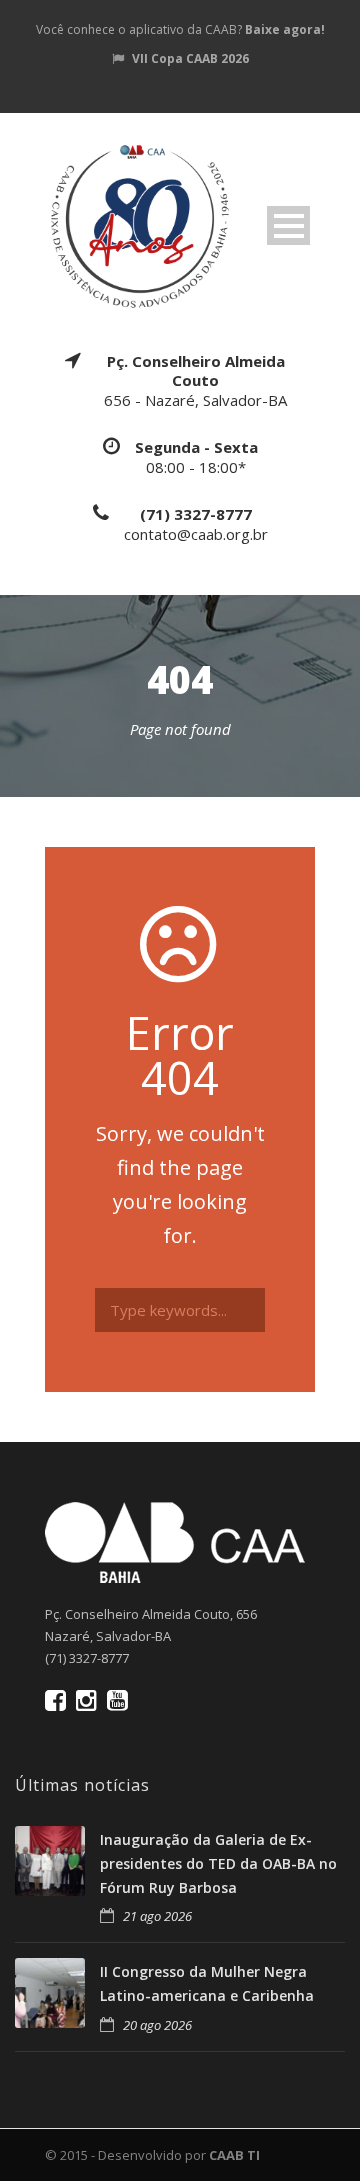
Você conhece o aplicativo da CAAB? (180, 29)
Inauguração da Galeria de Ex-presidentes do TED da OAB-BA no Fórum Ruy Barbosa (218, 1863)
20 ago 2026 (157, 2025)
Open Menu (288, 225)
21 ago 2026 (157, 1916)
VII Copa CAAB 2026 (190, 58)
